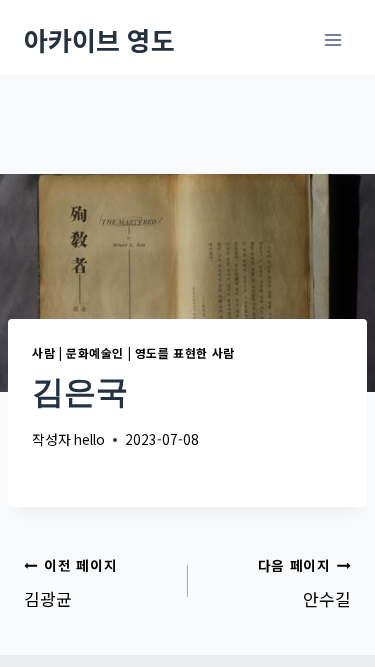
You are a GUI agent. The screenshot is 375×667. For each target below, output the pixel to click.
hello (89, 439)
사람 (43, 352)
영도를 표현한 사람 (185, 352)
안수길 (304, 583)
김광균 (70, 583)
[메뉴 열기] (332, 39)
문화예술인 (95, 352)
